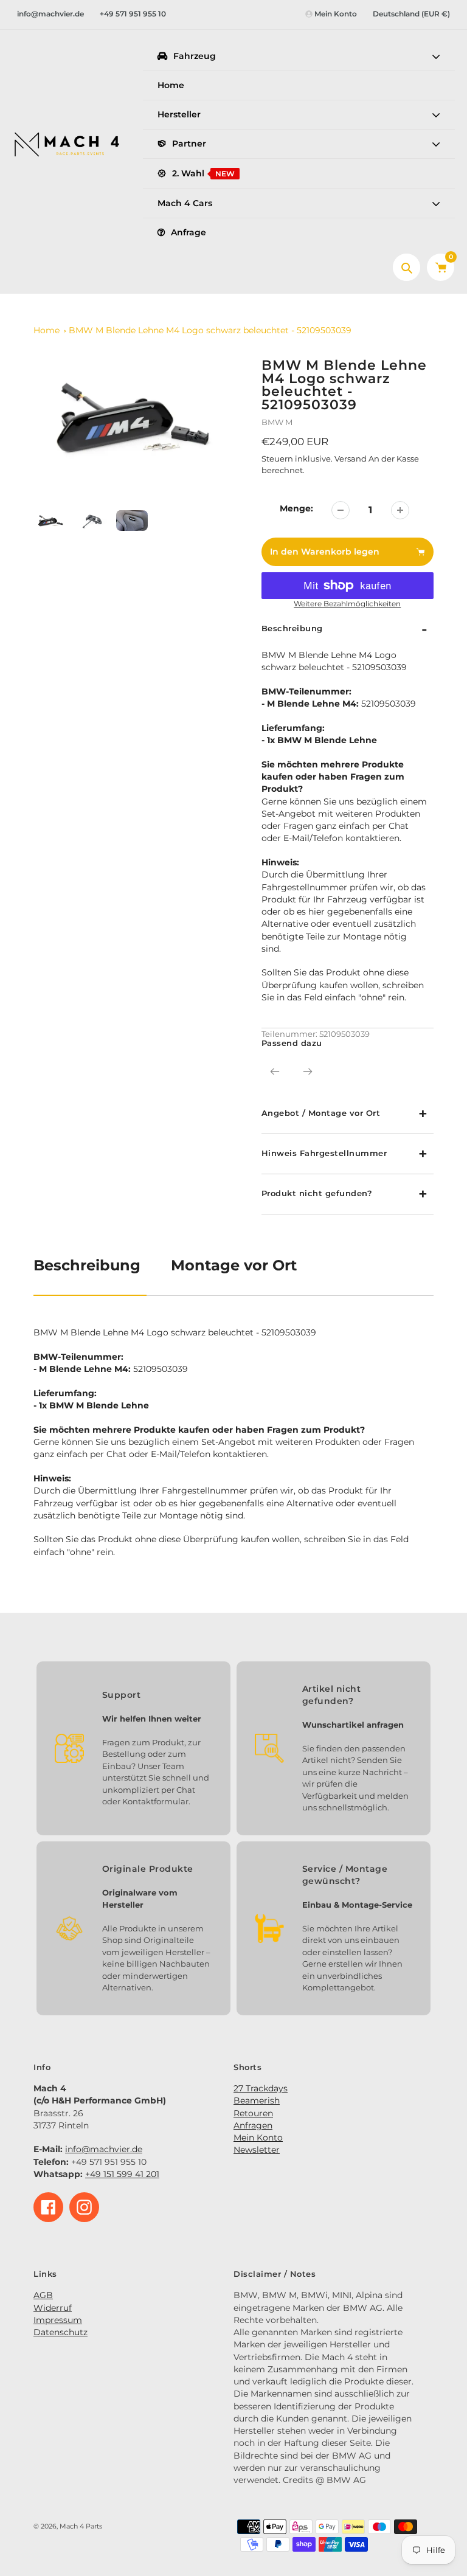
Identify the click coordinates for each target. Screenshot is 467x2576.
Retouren (253, 2113)
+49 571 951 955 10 (133, 14)
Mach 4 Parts (81, 2526)
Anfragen (253, 2125)
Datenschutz (61, 2332)
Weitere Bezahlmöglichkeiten (347, 604)
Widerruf (53, 2308)
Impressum (58, 2320)
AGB (43, 2295)
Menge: (296, 508)
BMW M (277, 422)
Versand (351, 459)
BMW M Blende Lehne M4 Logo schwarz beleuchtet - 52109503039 (210, 330)
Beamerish (257, 2100)
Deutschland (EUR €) (411, 14)
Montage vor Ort (234, 1265)
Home (47, 330)
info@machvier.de (50, 14)
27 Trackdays (261, 2088)
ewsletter (260, 2150)
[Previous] (275, 1072)
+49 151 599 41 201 (122, 2174)
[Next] (308, 1072)
